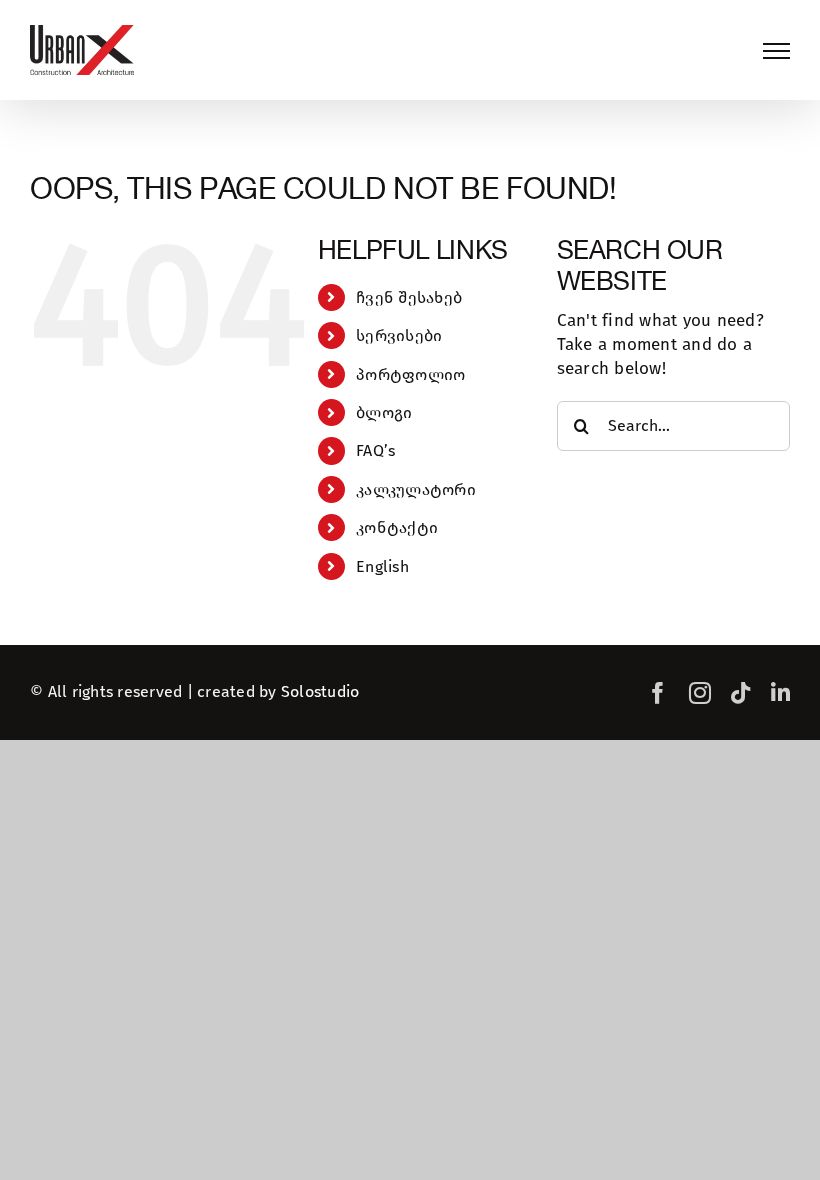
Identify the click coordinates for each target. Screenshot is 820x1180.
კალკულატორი (416, 489)
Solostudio (320, 691)
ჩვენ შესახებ (409, 297)
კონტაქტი (397, 527)
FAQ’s (375, 450)
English (382, 566)
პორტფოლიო (410, 374)
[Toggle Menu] (776, 51)
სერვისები (399, 335)
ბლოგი (384, 412)
